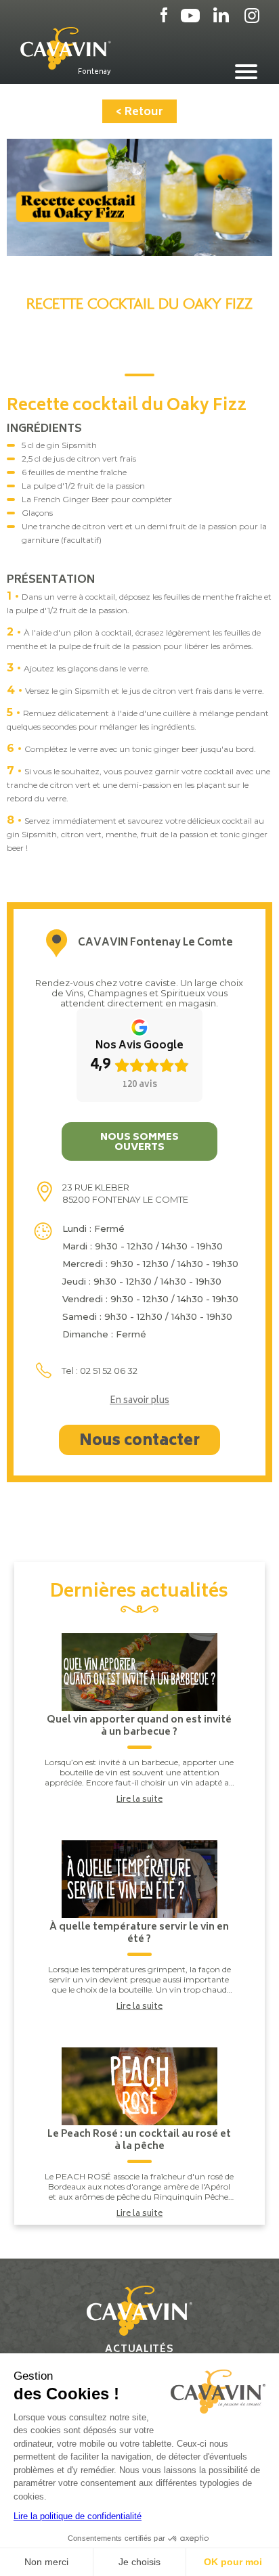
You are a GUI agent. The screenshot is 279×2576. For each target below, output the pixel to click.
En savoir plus (139, 1402)
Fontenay (94, 72)
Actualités (139, 2350)
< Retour (139, 112)
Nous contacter (139, 1442)
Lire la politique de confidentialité (78, 2516)
